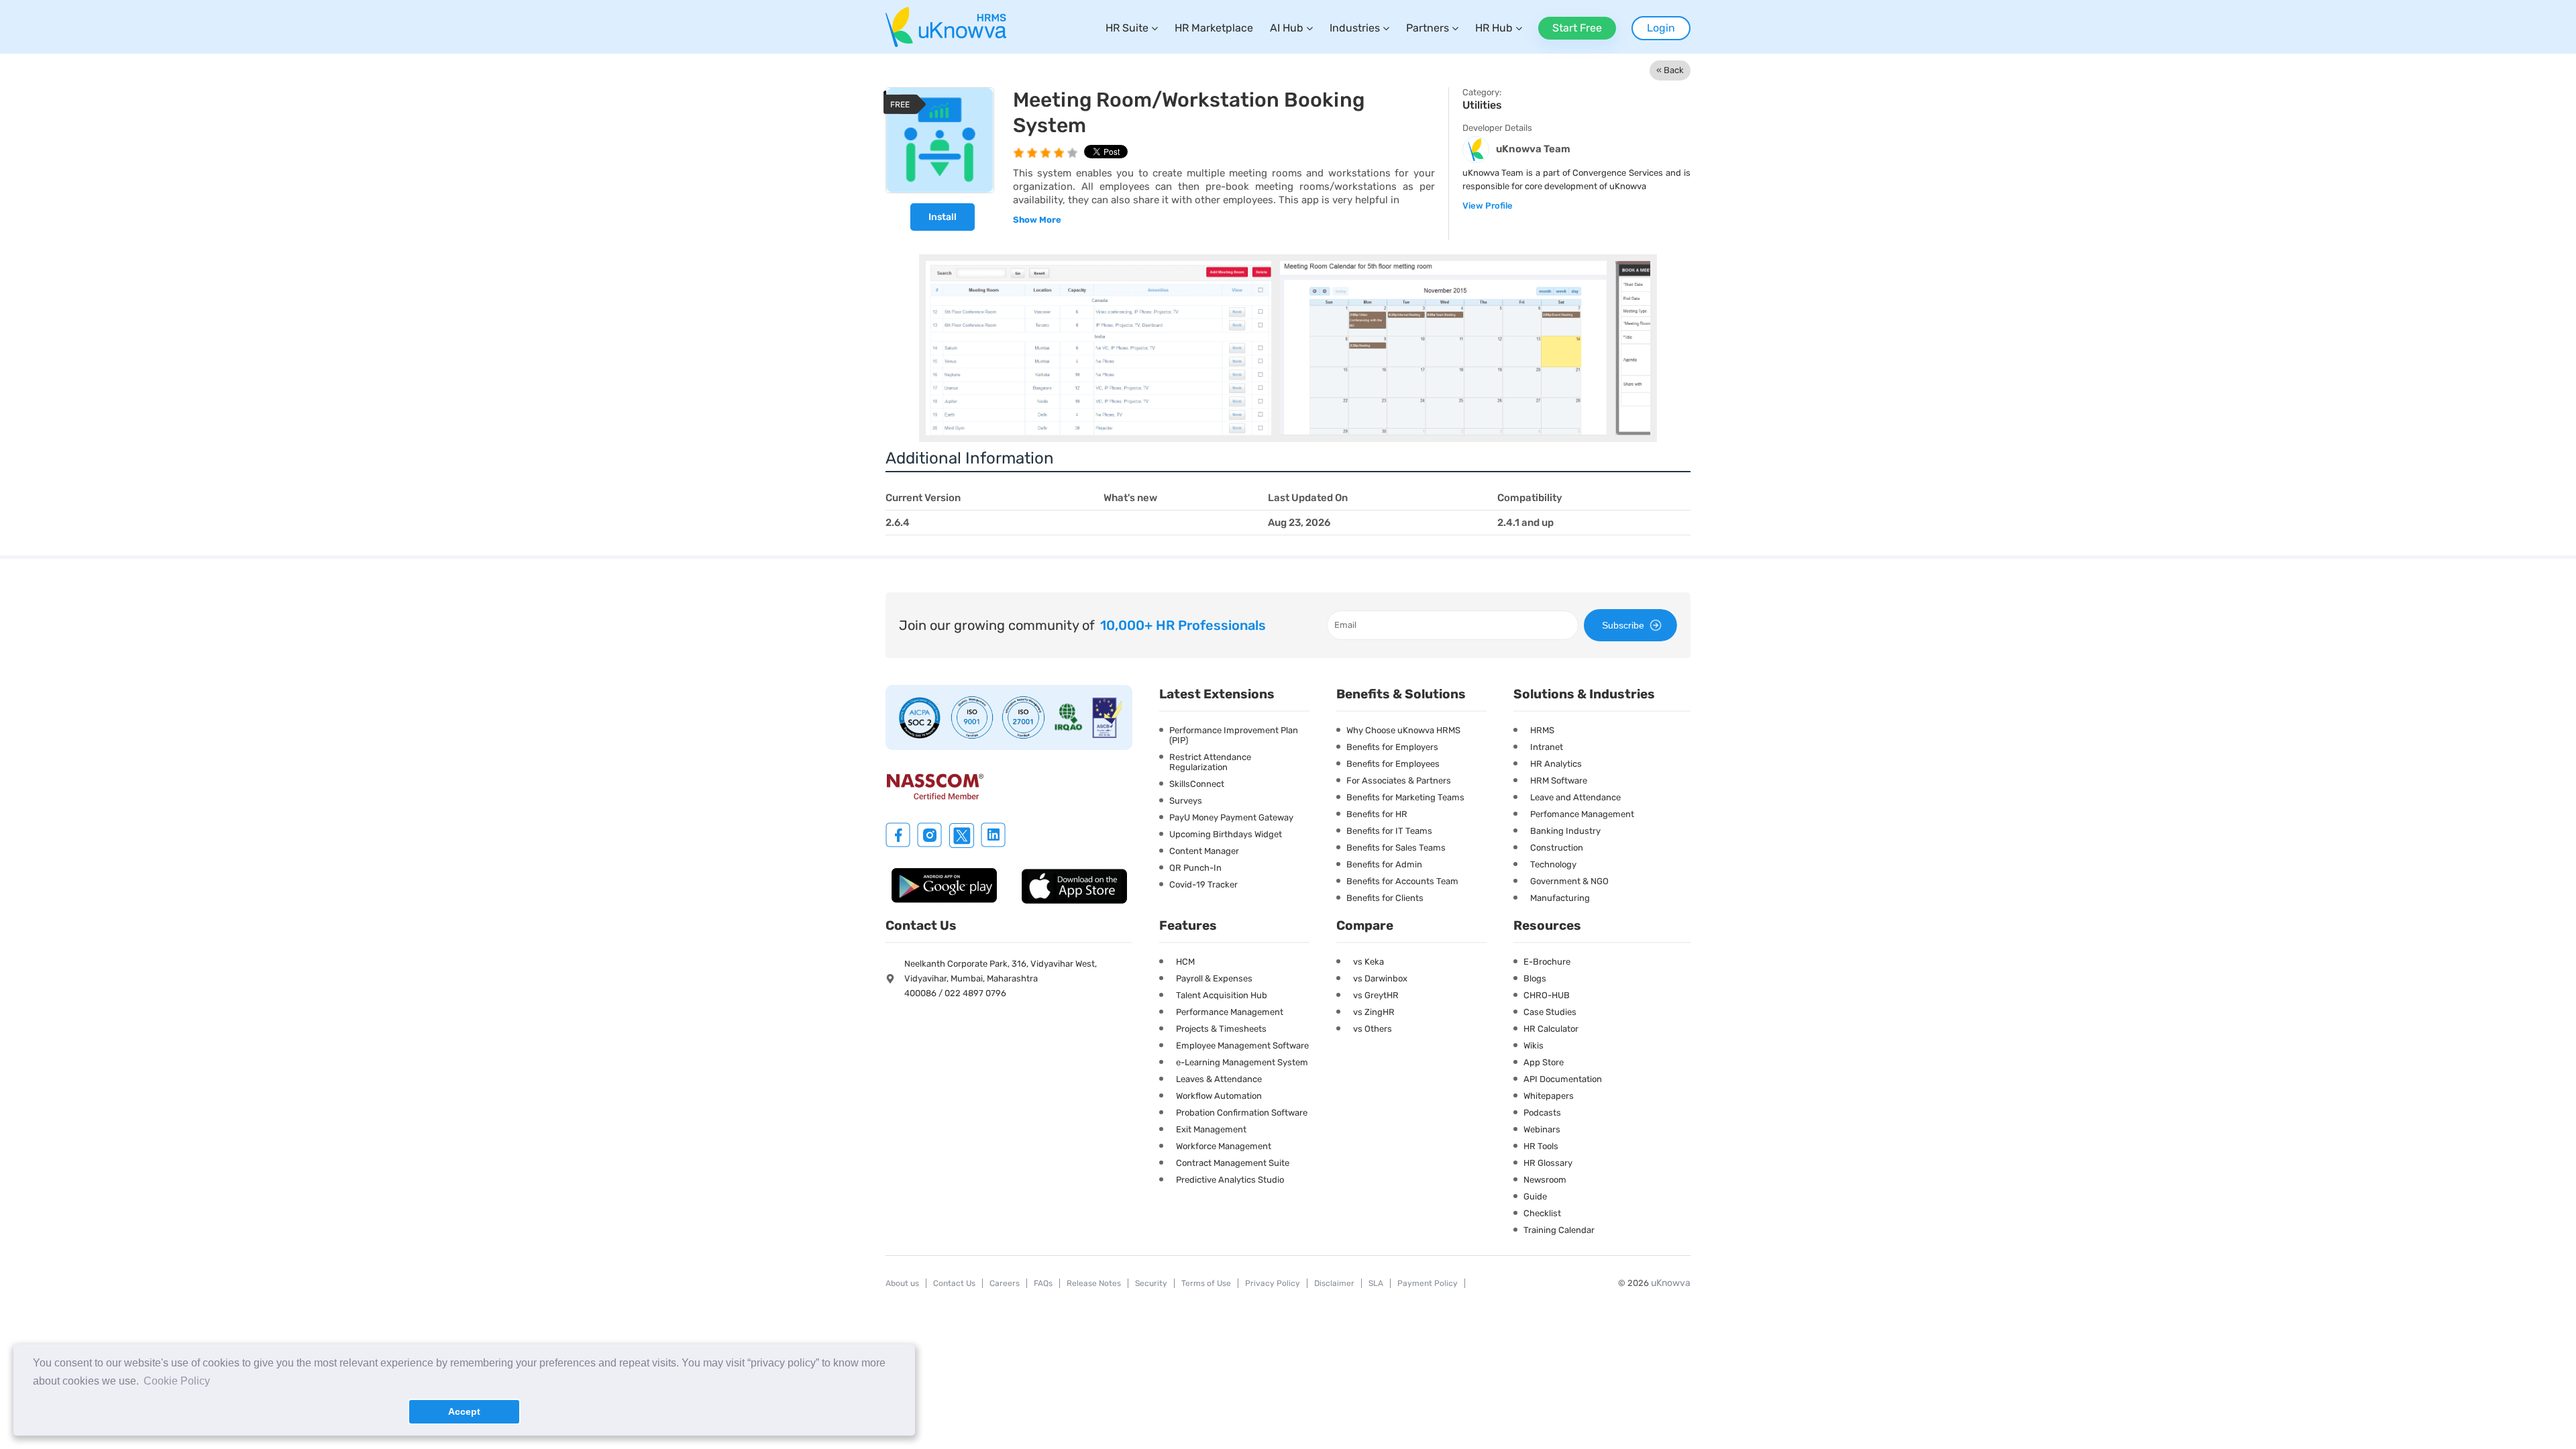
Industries (1355, 28)
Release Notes (1094, 1283)
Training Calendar (1559, 1230)
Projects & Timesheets (1221, 1029)
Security (1151, 1283)
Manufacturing (1560, 898)
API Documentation (1563, 1079)
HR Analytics (1556, 764)
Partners (1428, 28)
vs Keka (1368, 962)
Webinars (1542, 1129)
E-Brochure (1547, 962)
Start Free (1577, 28)
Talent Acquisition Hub (1222, 995)
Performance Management (1230, 1012)
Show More (1037, 220)
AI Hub (1287, 28)
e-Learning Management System (1242, 1062)
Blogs (1535, 978)
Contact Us (954, 1283)
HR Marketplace (1214, 28)
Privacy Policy (1273, 1283)
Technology (1553, 864)
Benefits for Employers (1392, 747)
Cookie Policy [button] (177, 1381)
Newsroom (1545, 1180)
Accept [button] (464, 1411)
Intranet (1547, 747)
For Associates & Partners (1399, 781)
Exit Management (1211, 1129)
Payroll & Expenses (1214, 978)
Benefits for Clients (1385, 898)
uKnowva (1671, 1283)
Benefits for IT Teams (1389, 831)
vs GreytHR (1376, 995)
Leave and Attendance (1575, 797)
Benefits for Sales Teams (1396, 848)
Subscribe (1623, 625)
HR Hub (1494, 28)
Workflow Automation (1219, 1096)
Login (1661, 28)
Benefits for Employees (1393, 764)
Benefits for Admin (1384, 864)
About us (902, 1283)
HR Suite (1127, 28)
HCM (1185, 962)
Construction (1557, 848)
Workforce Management (1224, 1146)
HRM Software (1559, 781)
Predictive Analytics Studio (1230, 1180)
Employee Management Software (1242, 1045)
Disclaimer (1334, 1283)
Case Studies (1550, 1012)
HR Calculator (1551, 1029)
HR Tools (1541, 1146)
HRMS (1542, 730)
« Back (1670, 70)
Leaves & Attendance (1219, 1079)
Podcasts (1542, 1113)
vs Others (1373, 1029)
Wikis (1534, 1045)
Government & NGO (1569, 881)
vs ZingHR (1374, 1012)
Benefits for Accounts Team (1402, 881)
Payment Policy (1428, 1283)
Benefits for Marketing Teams (1405, 797)
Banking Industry (1565, 831)
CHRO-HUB (1547, 995)
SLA (1376, 1283)
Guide (1535, 1196)
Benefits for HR (1377, 814)
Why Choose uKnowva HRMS (1403, 730)
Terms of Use (1206, 1283)
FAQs (1043, 1283)
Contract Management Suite (1233, 1163)
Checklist (1542, 1213)
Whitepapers (1549, 1096)
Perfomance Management (1582, 814)
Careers (1005, 1283)
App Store (1544, 1062)
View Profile (1488, 206)
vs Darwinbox (1380, 978)
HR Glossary (1548, 1163)
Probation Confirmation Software (1242, 1113)
